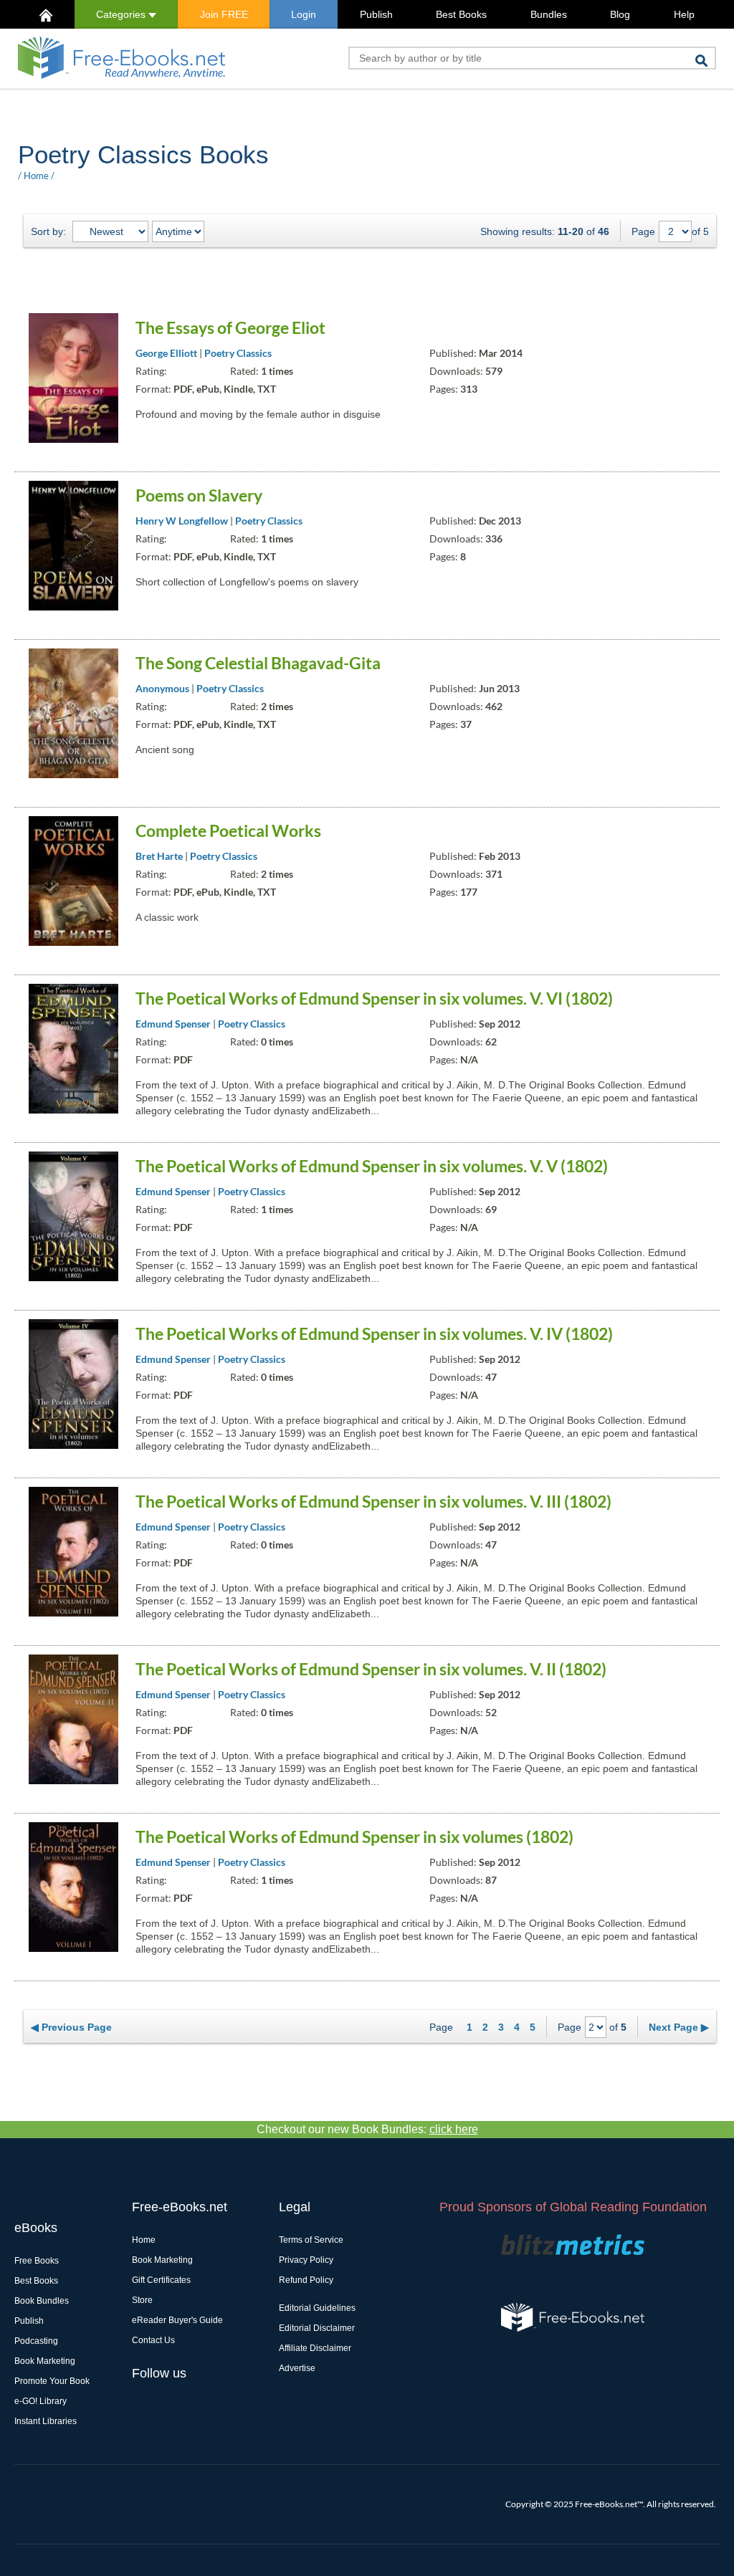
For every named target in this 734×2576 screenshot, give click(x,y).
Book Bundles (42, 2301)
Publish (376, 14)
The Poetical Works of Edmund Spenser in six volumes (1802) (354, 1837)
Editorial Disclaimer (317, 2328)
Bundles (549, 14)
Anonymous (162, 688)
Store (142, 2300)
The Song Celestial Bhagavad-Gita (258, 663)
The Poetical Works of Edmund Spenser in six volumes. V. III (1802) (373, 1501)
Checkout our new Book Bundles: (367, 2129)
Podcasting (36, 2341)
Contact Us (153, 2340)
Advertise (297, 2368)
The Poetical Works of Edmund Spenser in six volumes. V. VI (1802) (374, 998)
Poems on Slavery (199, 495)
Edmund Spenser (173, 1024)
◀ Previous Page (71, 2027)
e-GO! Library (40, 2401)
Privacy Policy (306, 2260)
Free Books (37, 2261)
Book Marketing (45, 2361)
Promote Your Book (52, 2381)
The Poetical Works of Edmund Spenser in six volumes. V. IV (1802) (374, 1334)
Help (684, 14)
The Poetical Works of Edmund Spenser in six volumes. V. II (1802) (371, 1669)
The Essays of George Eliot (230, 327)
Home (36, 176)
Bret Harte (159, 856)
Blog (620, 14)
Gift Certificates (161, 2280)
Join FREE (224, 14)
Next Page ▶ (679, 2027)
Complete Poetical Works (228, 830)
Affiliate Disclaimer (315, 2348)
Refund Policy (306, 2280)
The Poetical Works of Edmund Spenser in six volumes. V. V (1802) (372, 1166)
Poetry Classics (238, 353)
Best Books (461, 14)
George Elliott (166, 353)
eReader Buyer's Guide (177, 2320)
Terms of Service (311, 2240)
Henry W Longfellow (182, 521)
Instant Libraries (46, 2421)
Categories (122, 14)
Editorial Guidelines (317, 2308)
